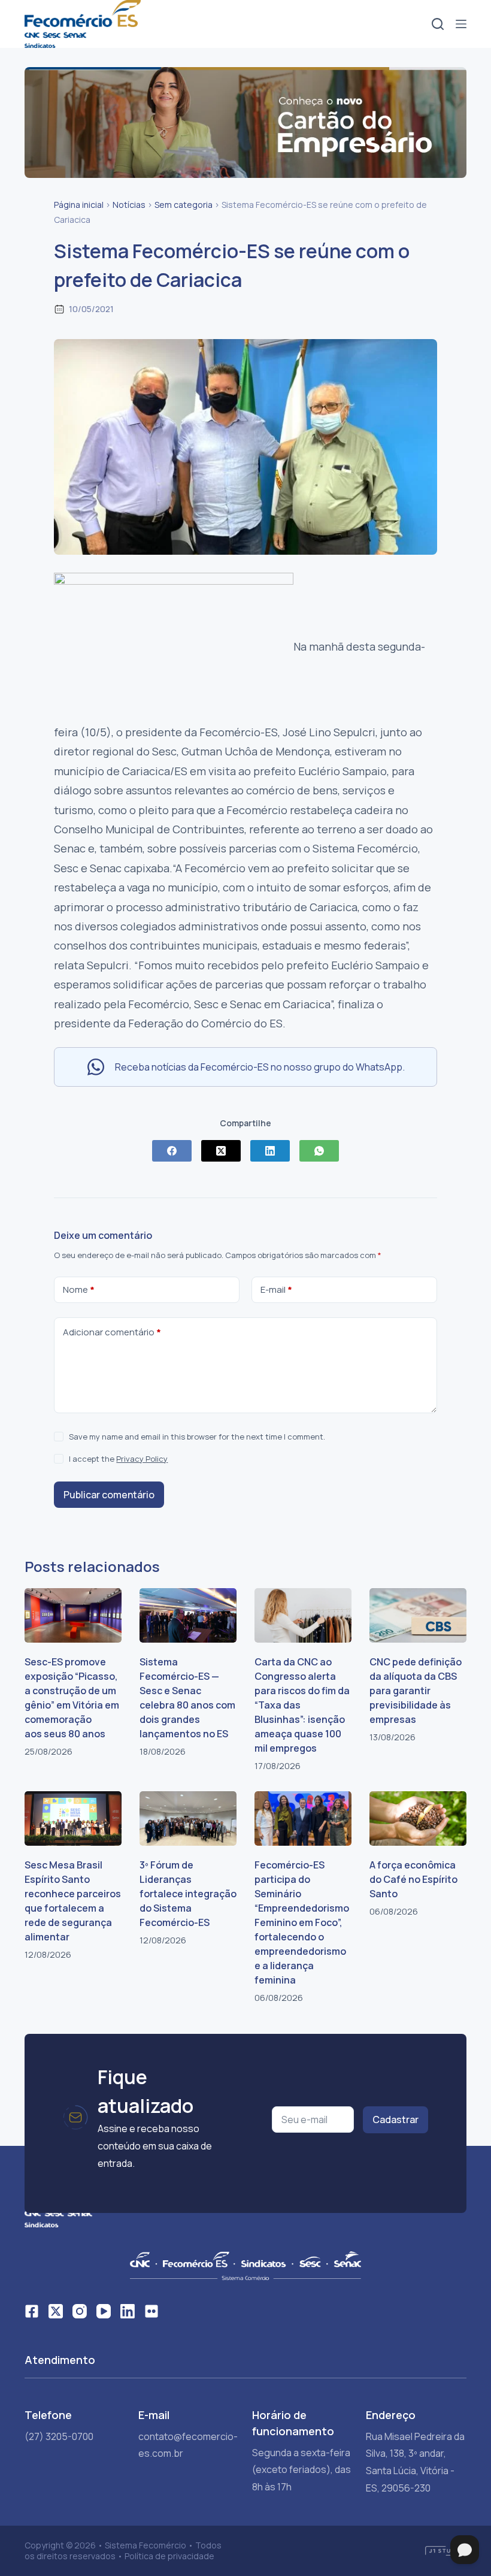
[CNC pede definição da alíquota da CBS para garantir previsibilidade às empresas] (418, 1615)
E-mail (276, 1289)
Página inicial (79, 205)
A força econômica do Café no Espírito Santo (413, 1879)
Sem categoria (184, 205)
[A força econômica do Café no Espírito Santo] (418, 1818)
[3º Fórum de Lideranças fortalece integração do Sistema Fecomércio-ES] (188, 1818)
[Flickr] (151, 2311)
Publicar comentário (109, 1495)
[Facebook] (172, 1151)
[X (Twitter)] (221, 1151)
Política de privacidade (169, 2556)
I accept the (118, 1459)
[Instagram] (80, 2311)
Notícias (129, 205)
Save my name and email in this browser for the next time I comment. (197, 1437)
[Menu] (461, 24)
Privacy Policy (142, 1459)
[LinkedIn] (270, 1151)
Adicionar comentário (112, 1332)
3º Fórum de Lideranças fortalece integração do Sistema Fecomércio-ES (188, 1894)
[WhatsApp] (319, 1151)
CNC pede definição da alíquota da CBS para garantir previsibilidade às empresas (416, 1691)
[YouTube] (104, 2311)
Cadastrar (395, 2120)
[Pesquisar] (438, 24)
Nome (79, 1289)
